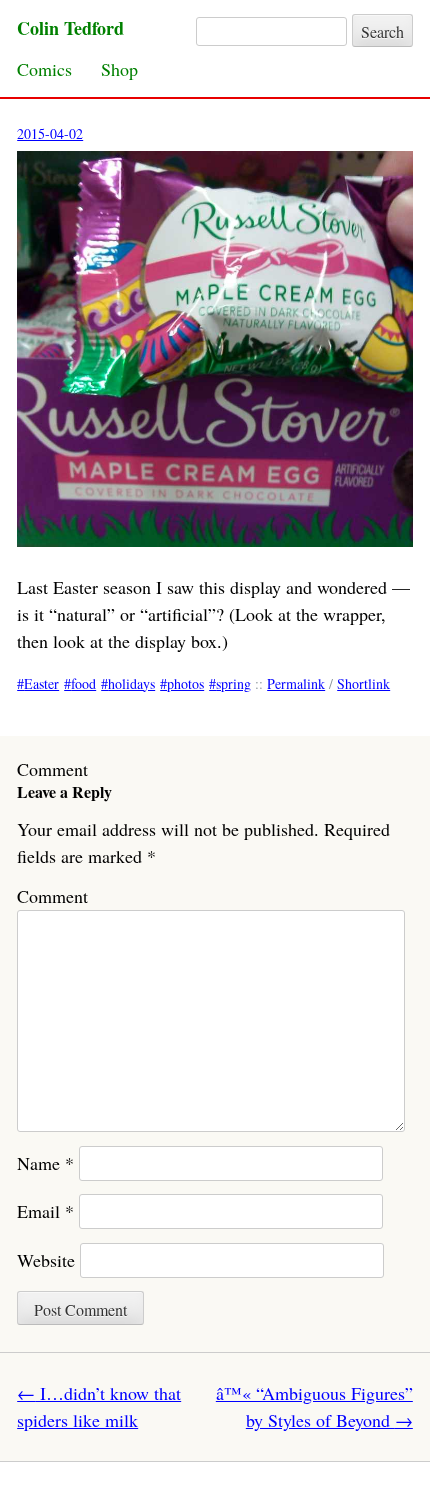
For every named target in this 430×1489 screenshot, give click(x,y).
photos (185, 683)
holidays (131, 683)
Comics (44, 69)
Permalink (296, 683)
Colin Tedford (70, 28)
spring (233, 683)
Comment (52, 896)
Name (45, 1163)
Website (46, 1260)
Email (45, 1211)
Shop (119, 69)
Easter (41, 683)
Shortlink (363, 683)
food (83, 683)
